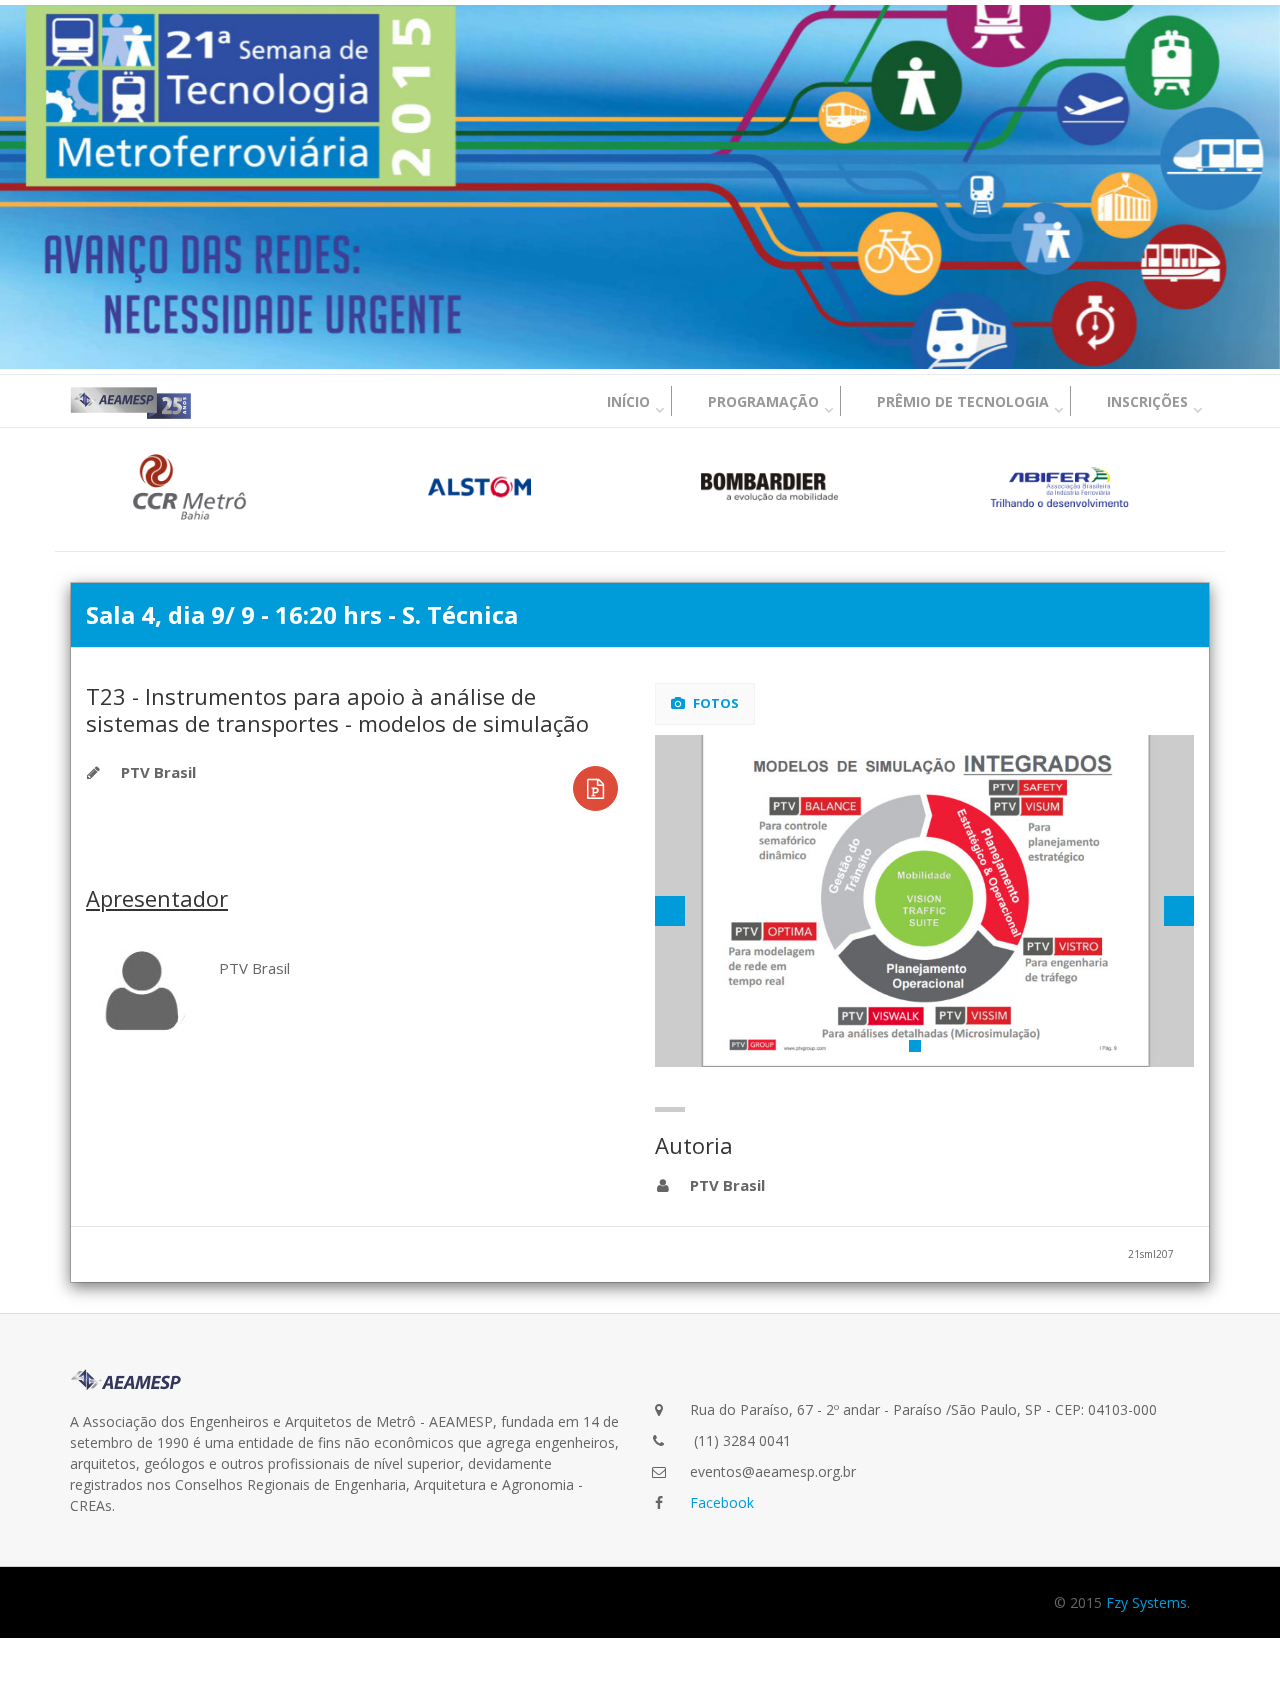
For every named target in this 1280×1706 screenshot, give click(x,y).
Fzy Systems (1146, 1602)
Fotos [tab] (714, 703)
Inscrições (1147, 401)
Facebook (722, 1502)
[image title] (925, 901)
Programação (763, 401)
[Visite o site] (190, 486)
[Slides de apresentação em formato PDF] (595, 788)
